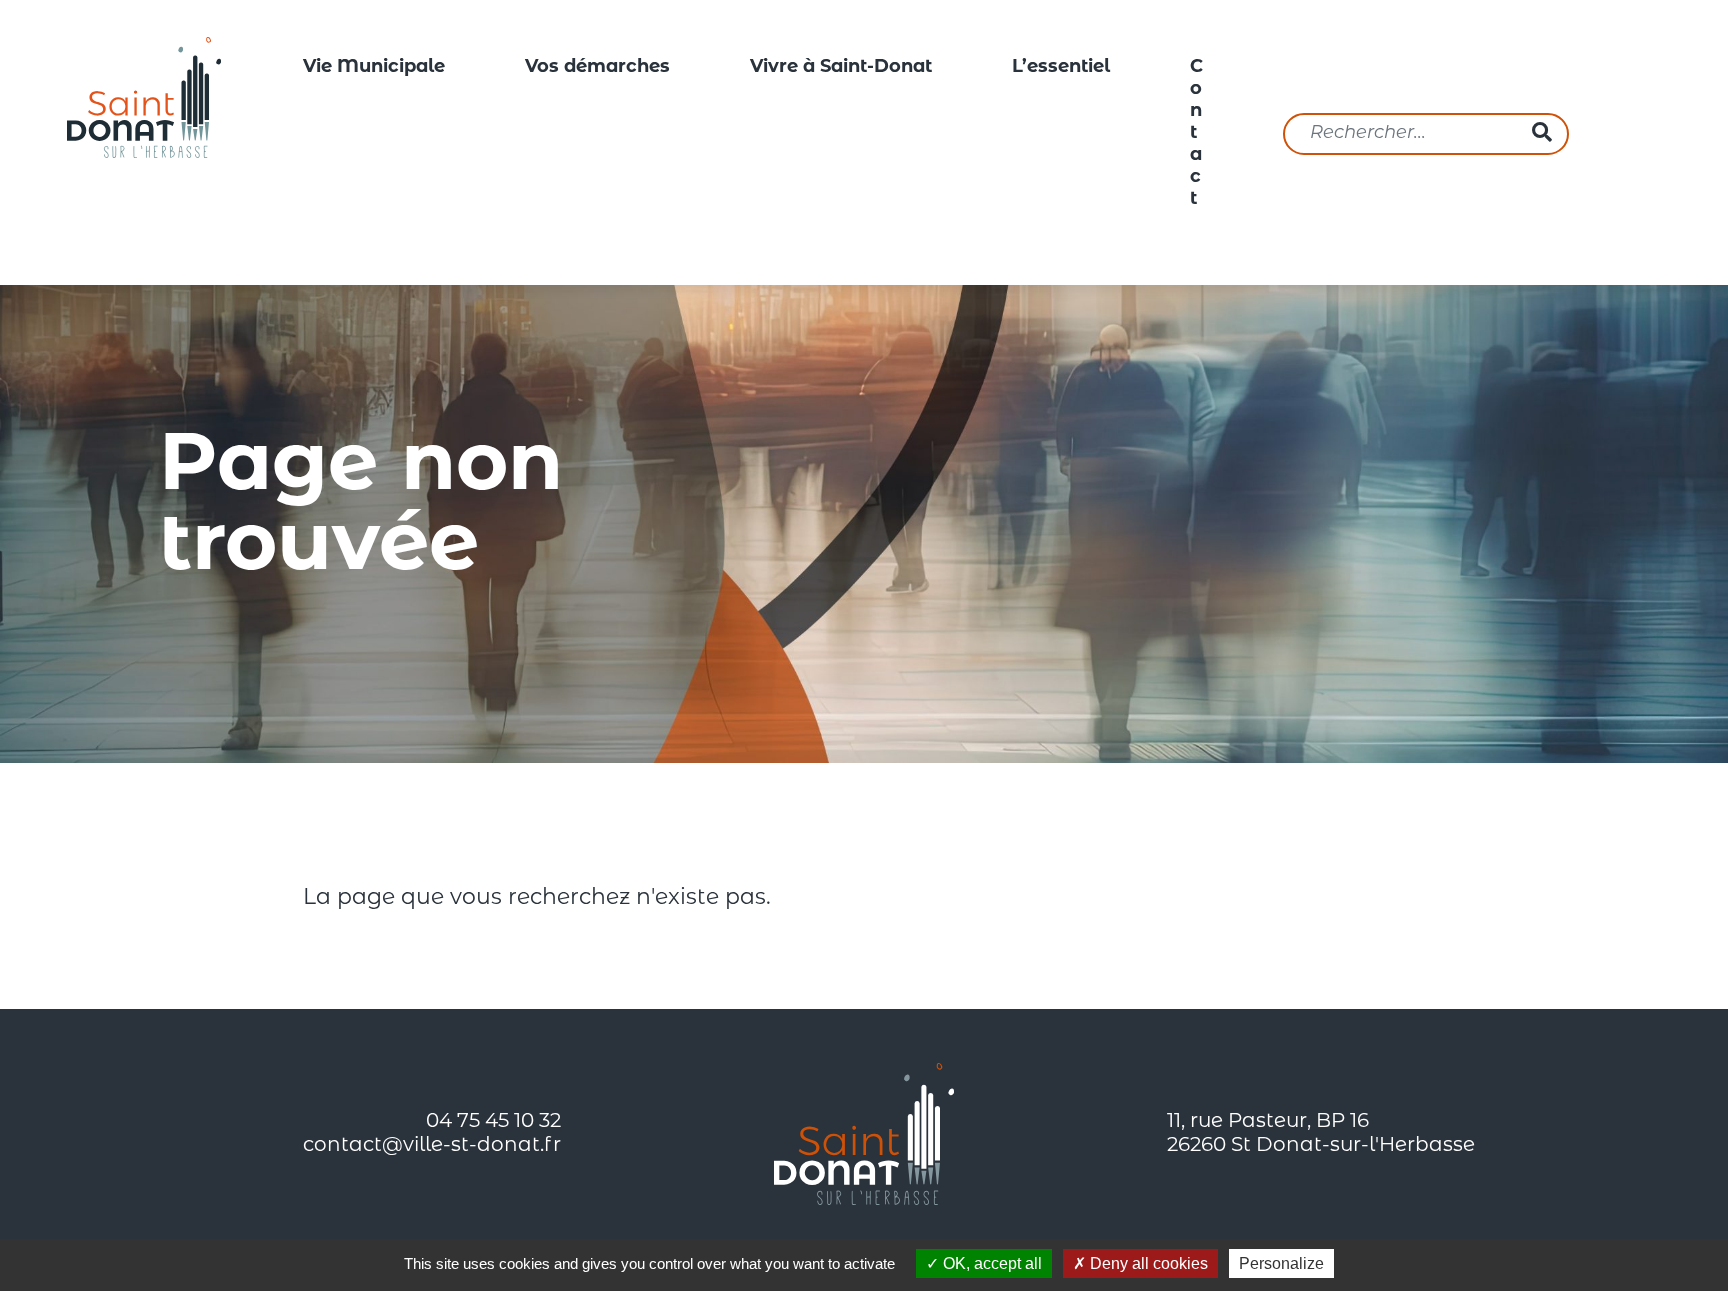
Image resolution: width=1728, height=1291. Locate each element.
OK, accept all (990, 1263)
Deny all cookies (1147, 1263)
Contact (1196, 134)
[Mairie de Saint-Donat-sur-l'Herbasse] (144, 97)
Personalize (1281, 1263)
